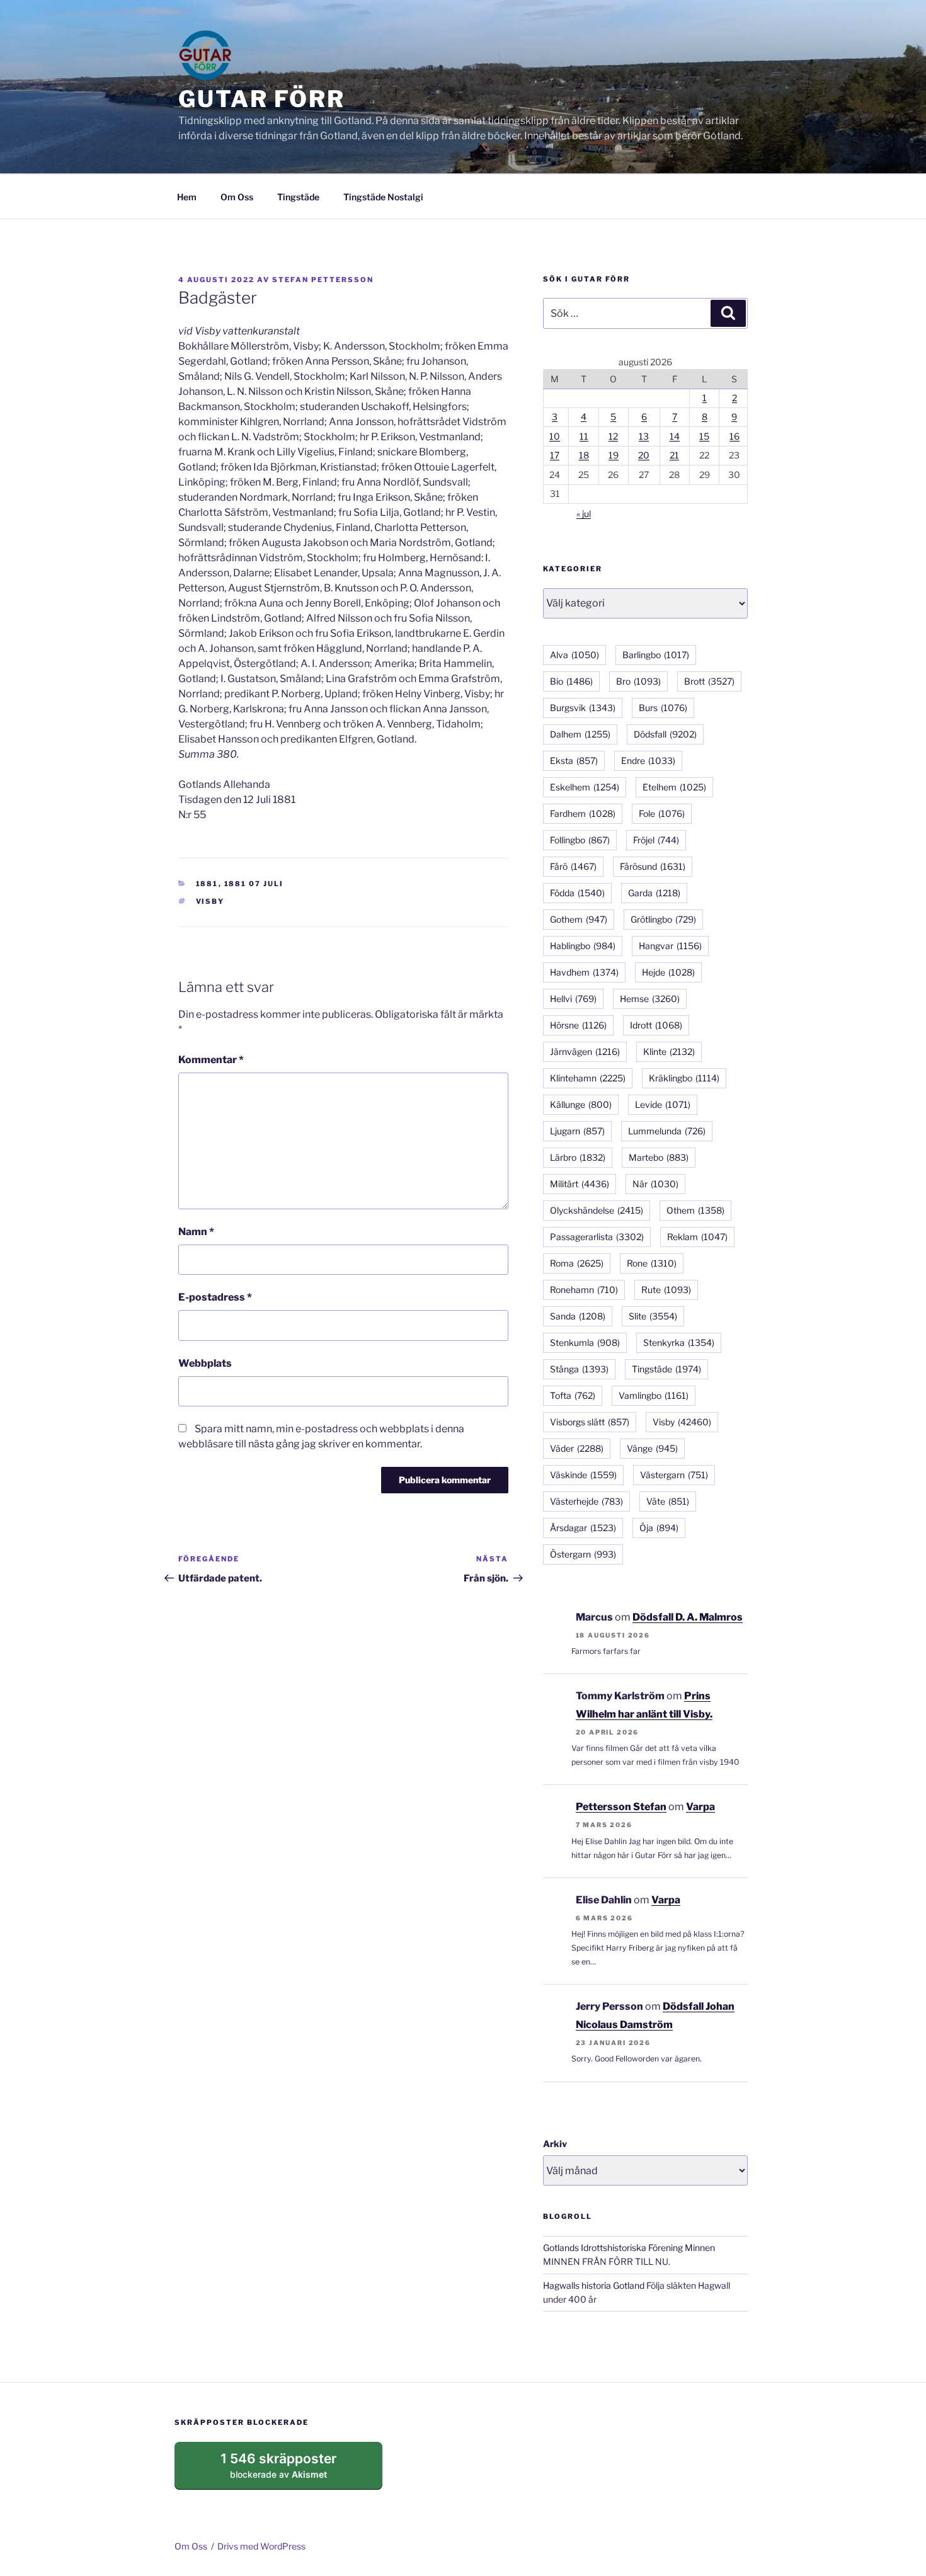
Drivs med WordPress (261, 2546)
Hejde (668, 972)
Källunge (581, 1104)
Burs (663, 708)
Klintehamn (588, 1078)
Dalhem (580, 734)
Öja (659, 1528)
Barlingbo (656, 655)
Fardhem (583, 813)
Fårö (573, 866)
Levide (663, 1104)
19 (614, 455)
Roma (577, 1263)
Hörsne (578, 1025)
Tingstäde (298, 197)
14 (675, 436)
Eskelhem (585, 787)
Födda (577, 893)
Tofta (573, 1395)
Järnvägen (585, 1051)
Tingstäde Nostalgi (383, 197)
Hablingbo (583, 946)
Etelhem (674, 787)
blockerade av (291, 2470)
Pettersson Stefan (621, 1807)
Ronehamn (584, 1290)
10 (555, 436)
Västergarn (674, 1475)
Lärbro (578, 1157)
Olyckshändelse (597, 1210)
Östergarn (583, 1554)
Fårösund (653, 866)
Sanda (578, 1316)
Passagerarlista (597, 1237)
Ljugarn (577, 1131)
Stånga (579, 1369)
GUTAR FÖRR (262, 99)
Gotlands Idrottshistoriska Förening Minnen (629, 2248)
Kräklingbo (684, 1078)
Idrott (656, 1025)
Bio (571, 681)
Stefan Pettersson (323, 280)
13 (644, 436)
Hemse (650, 999)
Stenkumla (585, 1342)
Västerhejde (586, 1501)
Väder (577, 1448)
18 (584, 455)
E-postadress (215, 1297)
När (655, 1184)
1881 (207, 884)
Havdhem (584, 972)
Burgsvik (583, 708)
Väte (668, 1501)
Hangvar (670, 946)
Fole (662, 813)
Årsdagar (583, 1528)
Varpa (700, 1807)
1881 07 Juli (254, 884)
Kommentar (211, 1060)
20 (644, 455)
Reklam (697, 1237)
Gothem (579, 919)
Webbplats (205, 1363)
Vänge (652, 1448)
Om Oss (237, 197)
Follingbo (580, 840)
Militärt (580, 1184)
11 (584, 436)
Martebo (659, 1157)
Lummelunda (667, 1131)
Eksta (574, 761)
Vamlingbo (654, 1395)
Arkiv (555, 2144)
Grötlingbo (663, 919)
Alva (574, 655)
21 (674, 455)
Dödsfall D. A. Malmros (688, 1617)
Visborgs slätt (590, 1422)
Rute (666, 1290)
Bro (638, 681)
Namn (196, 1232)
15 (704, 436)
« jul (584, 514)
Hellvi (573, 999)
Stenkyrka (679, 1342)
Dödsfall (665, 734)
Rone (652, 1263)
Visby (210, 901)
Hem (187, 197)
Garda (654, 893)
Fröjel (656, 840)
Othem (695, 1210)
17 (555, 455)
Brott (709, 681)
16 (735, 436)
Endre (648, 761)
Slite (653, 1316)
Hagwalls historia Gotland (594, 2285)
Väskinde (583, 1475)
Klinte (669, 1051)
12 (613, 436)
